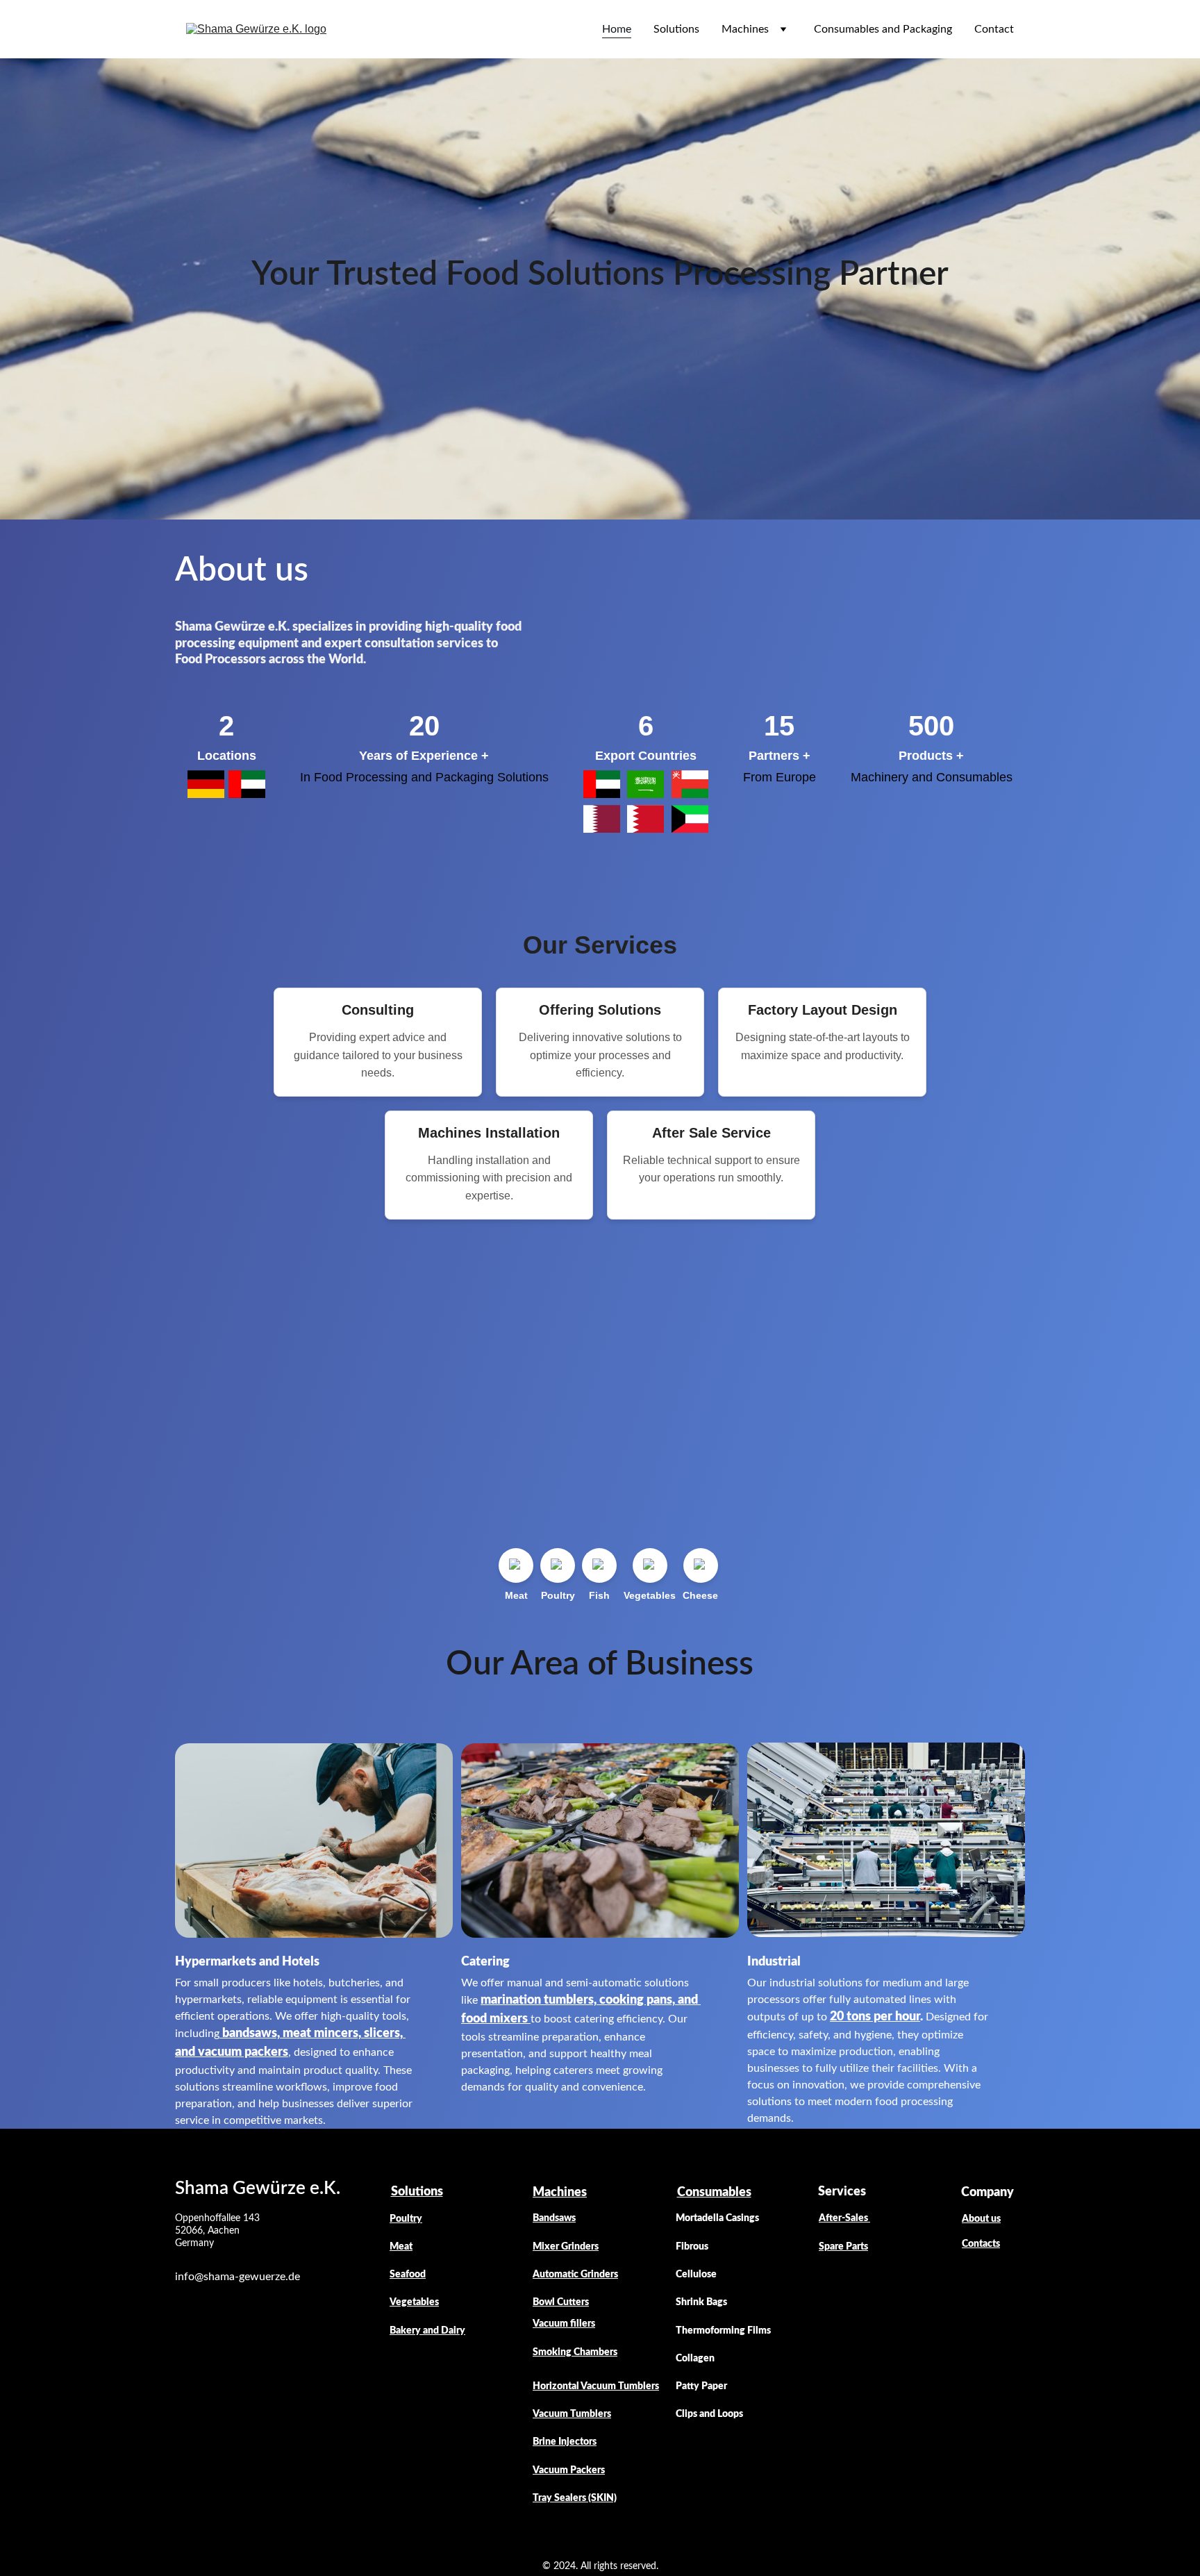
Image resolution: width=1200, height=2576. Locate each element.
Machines (745, 29)
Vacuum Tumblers (572, 2414)
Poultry (406, 2219)
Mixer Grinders (566, 2247)
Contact (994, 29)
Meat (401, 2247)
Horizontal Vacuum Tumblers (596, 2386)
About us (981, 2219)
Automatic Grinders (575, 2275)
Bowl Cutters (561, 2302)
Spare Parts (843, 2247)
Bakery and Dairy (427, 2331)
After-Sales (844, 2218)
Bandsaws (554, 2218)
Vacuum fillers (564, 2324)
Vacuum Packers (569, 2470)
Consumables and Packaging (883, 29)
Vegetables (414, 2302)
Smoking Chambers (575, 2352)
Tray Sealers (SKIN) (575, 2498)
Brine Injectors (565, 2442)
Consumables (714, 2193)
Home (617, 29)
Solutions (676, 29)
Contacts (981, 2244)
